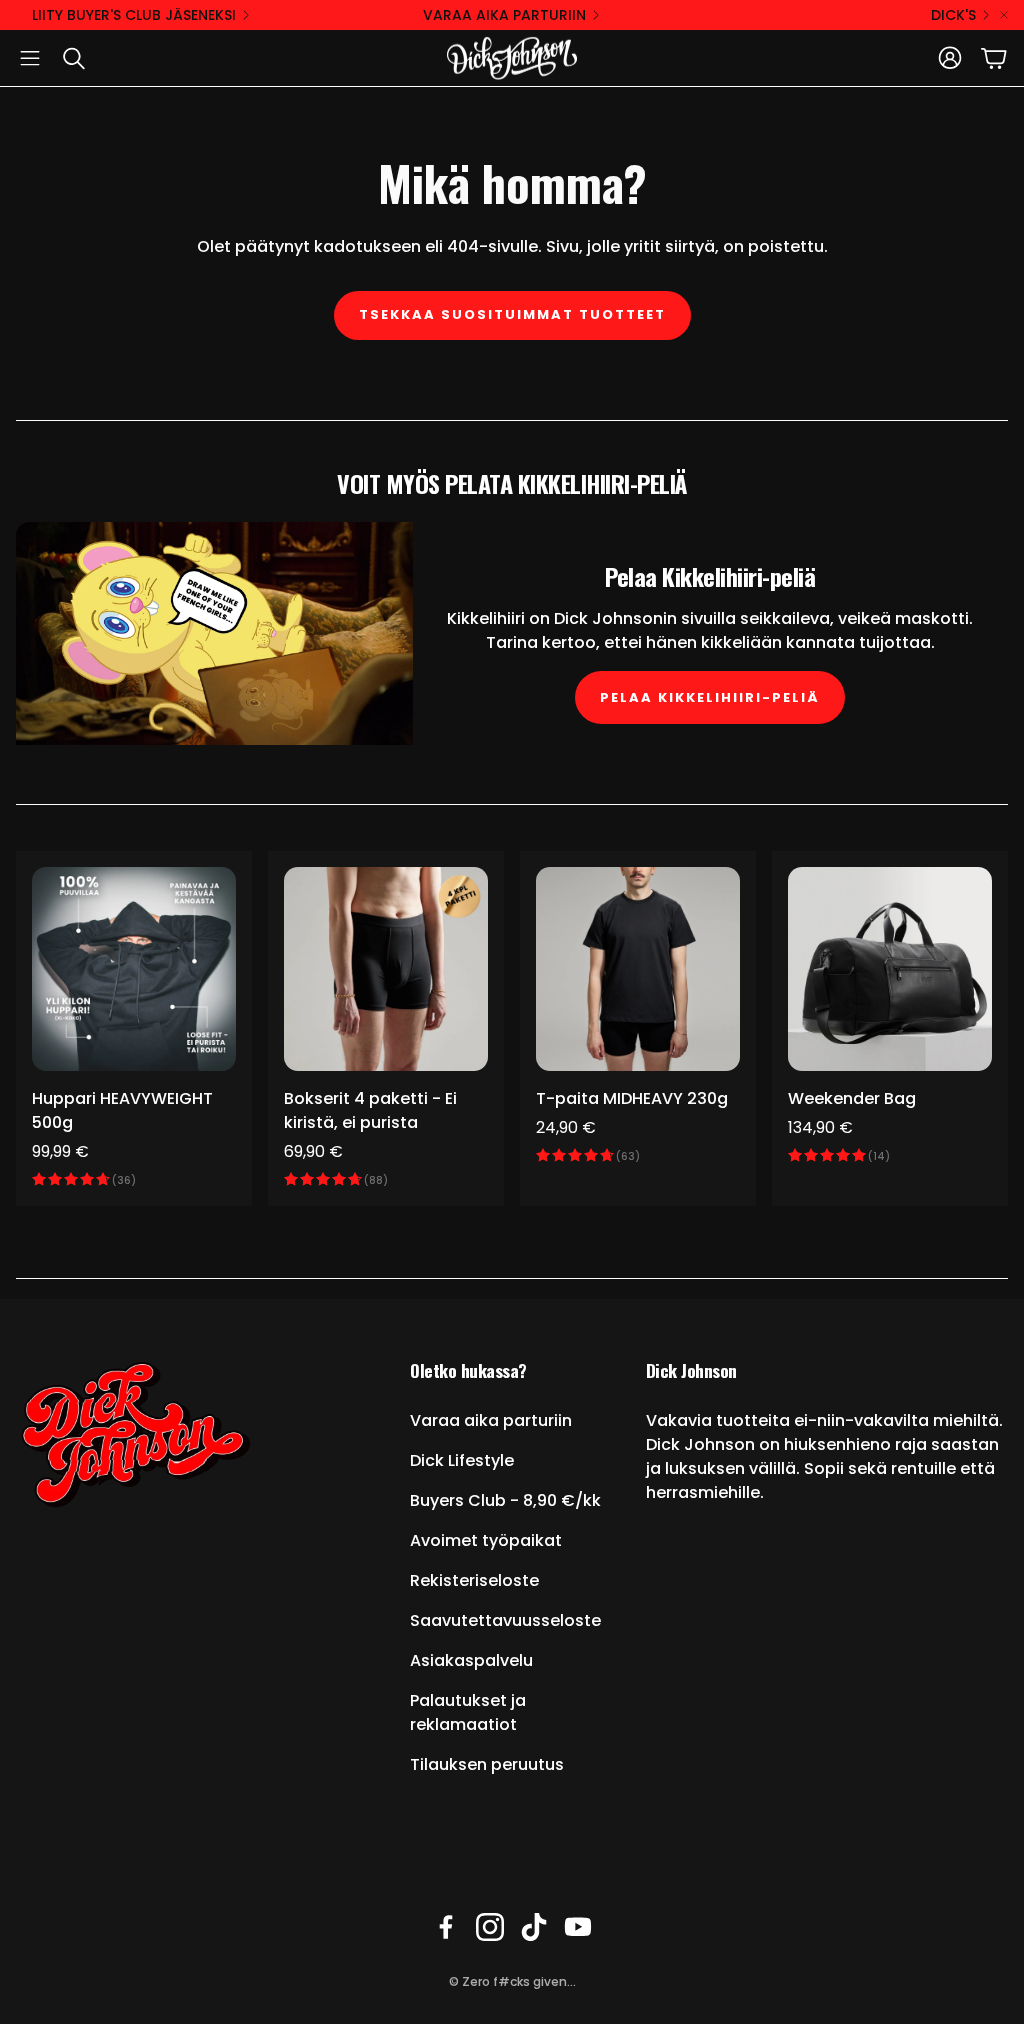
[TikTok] (534, 1927)
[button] (30, 58)
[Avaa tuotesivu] (134, 969)
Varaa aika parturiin (504, 15)
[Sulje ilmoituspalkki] (1004, 15)
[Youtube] (578, 1927)
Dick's (953, 15)
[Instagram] (490, 1927)
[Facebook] (446, 1927)
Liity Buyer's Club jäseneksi (134, 15)
